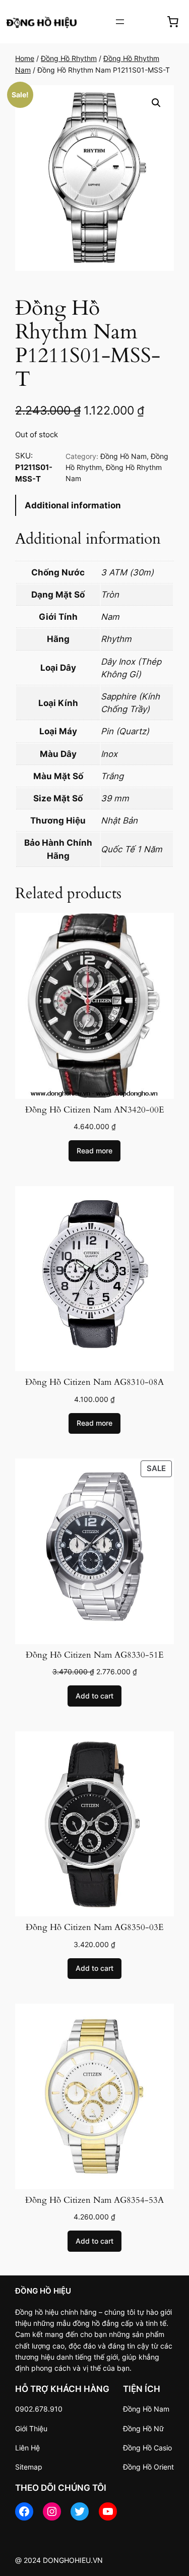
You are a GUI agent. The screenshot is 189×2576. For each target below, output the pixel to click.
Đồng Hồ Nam (123, 456)
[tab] (94, 506)
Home (25, 58)
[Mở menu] (120, 22)
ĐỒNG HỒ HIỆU (43, 2291)
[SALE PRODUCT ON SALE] (94, 1551)
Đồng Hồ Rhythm (69, 58)
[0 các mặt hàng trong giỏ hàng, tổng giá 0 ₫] (173, 22)
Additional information (73, 505)
